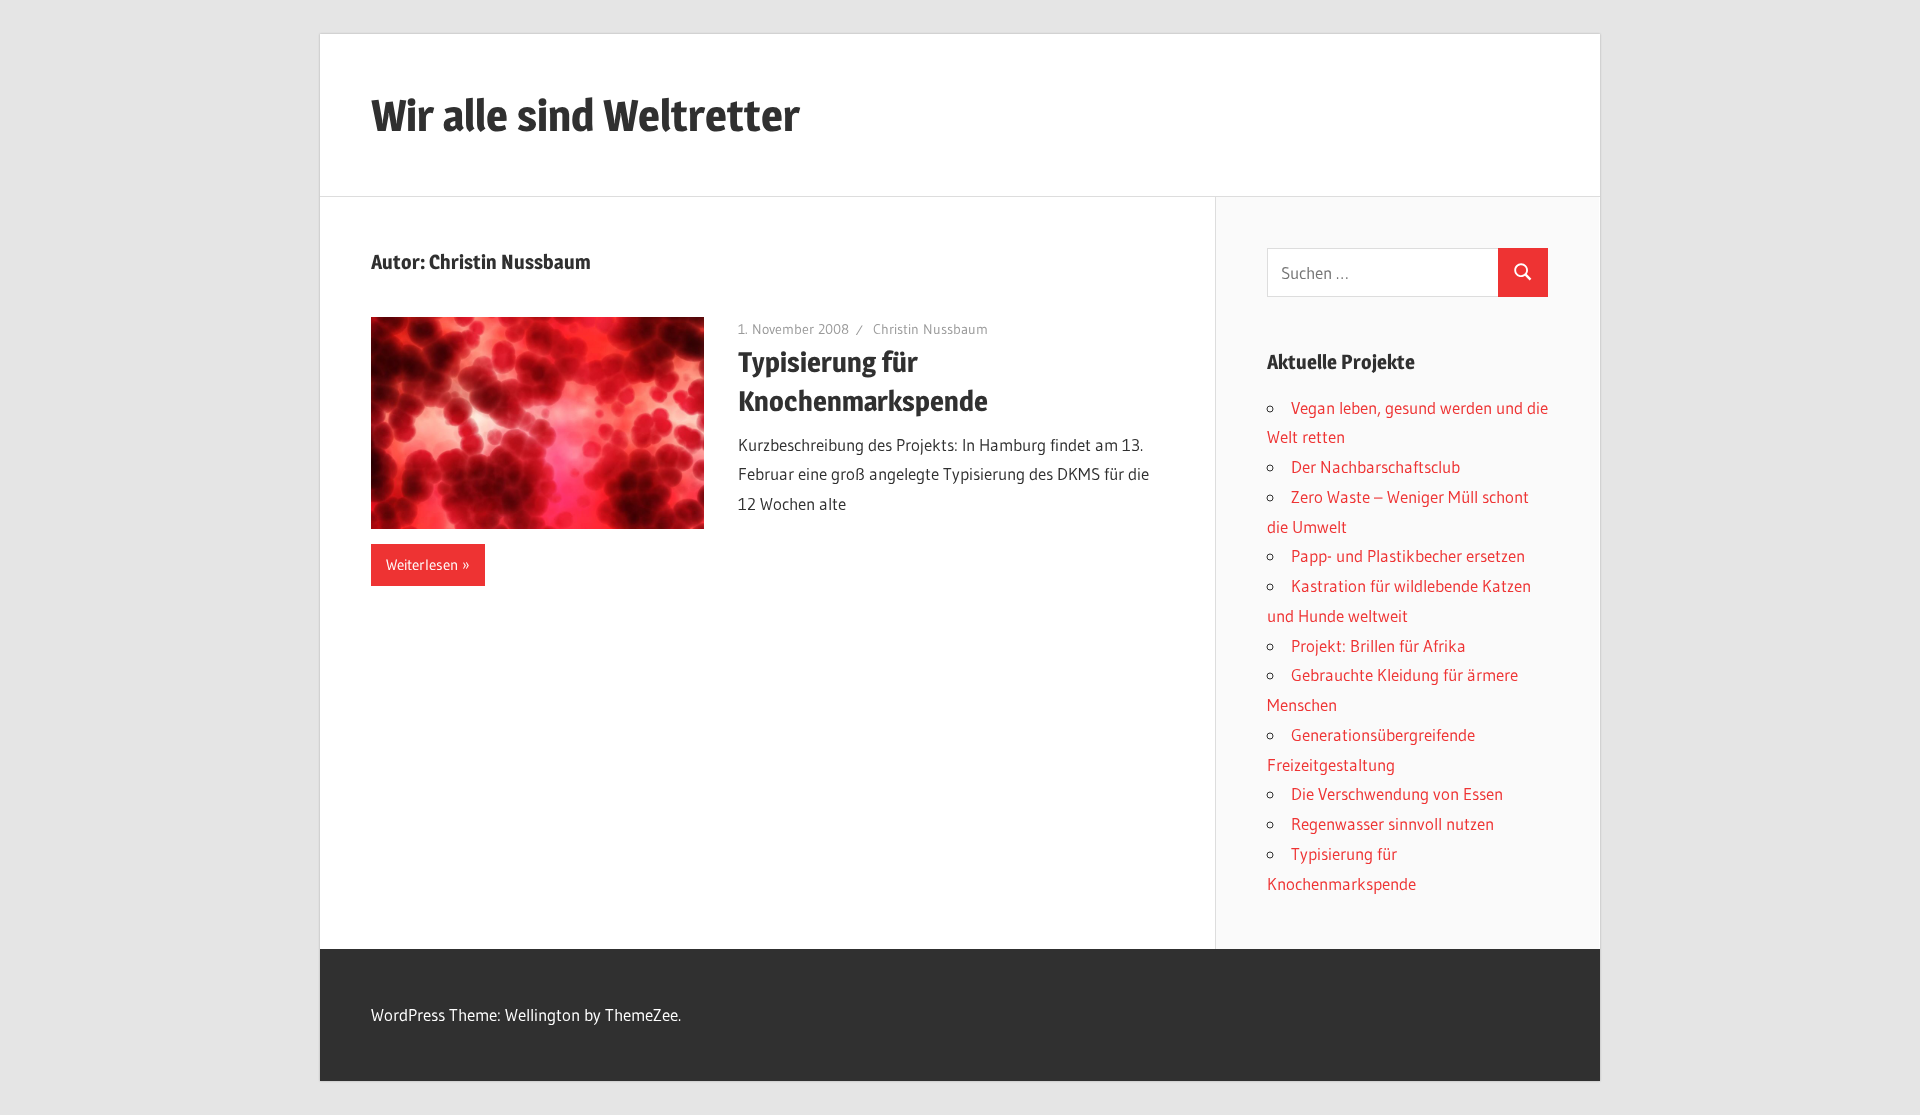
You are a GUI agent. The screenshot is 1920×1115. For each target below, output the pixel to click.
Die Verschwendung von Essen (1397, 793)
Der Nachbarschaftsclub (1375, 466)
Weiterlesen (422, 564)
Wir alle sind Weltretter (585, 115)
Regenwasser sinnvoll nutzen (1392, 823)
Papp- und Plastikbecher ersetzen (1408, 555)
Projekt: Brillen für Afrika (1378, 645)
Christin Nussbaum (930, 329)
